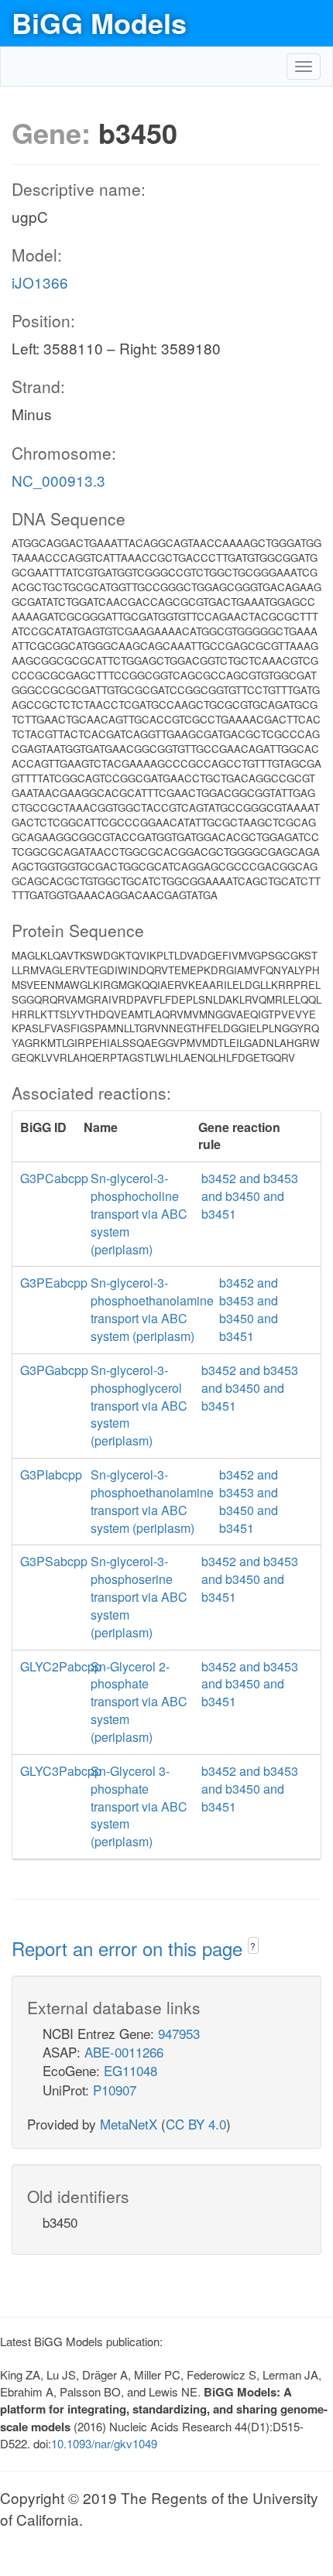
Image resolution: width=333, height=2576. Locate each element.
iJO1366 (40, 282)
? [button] (253, 1946)
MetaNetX (129, 2124)
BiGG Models (99, 22)
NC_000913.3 (58, 480)
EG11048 (130, 2070)
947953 (179, 2033)
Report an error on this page (130, 1948)
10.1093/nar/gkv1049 (104, 2443)
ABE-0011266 (124, 2052)
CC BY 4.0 (196, 2124)
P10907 (115, 2090)
